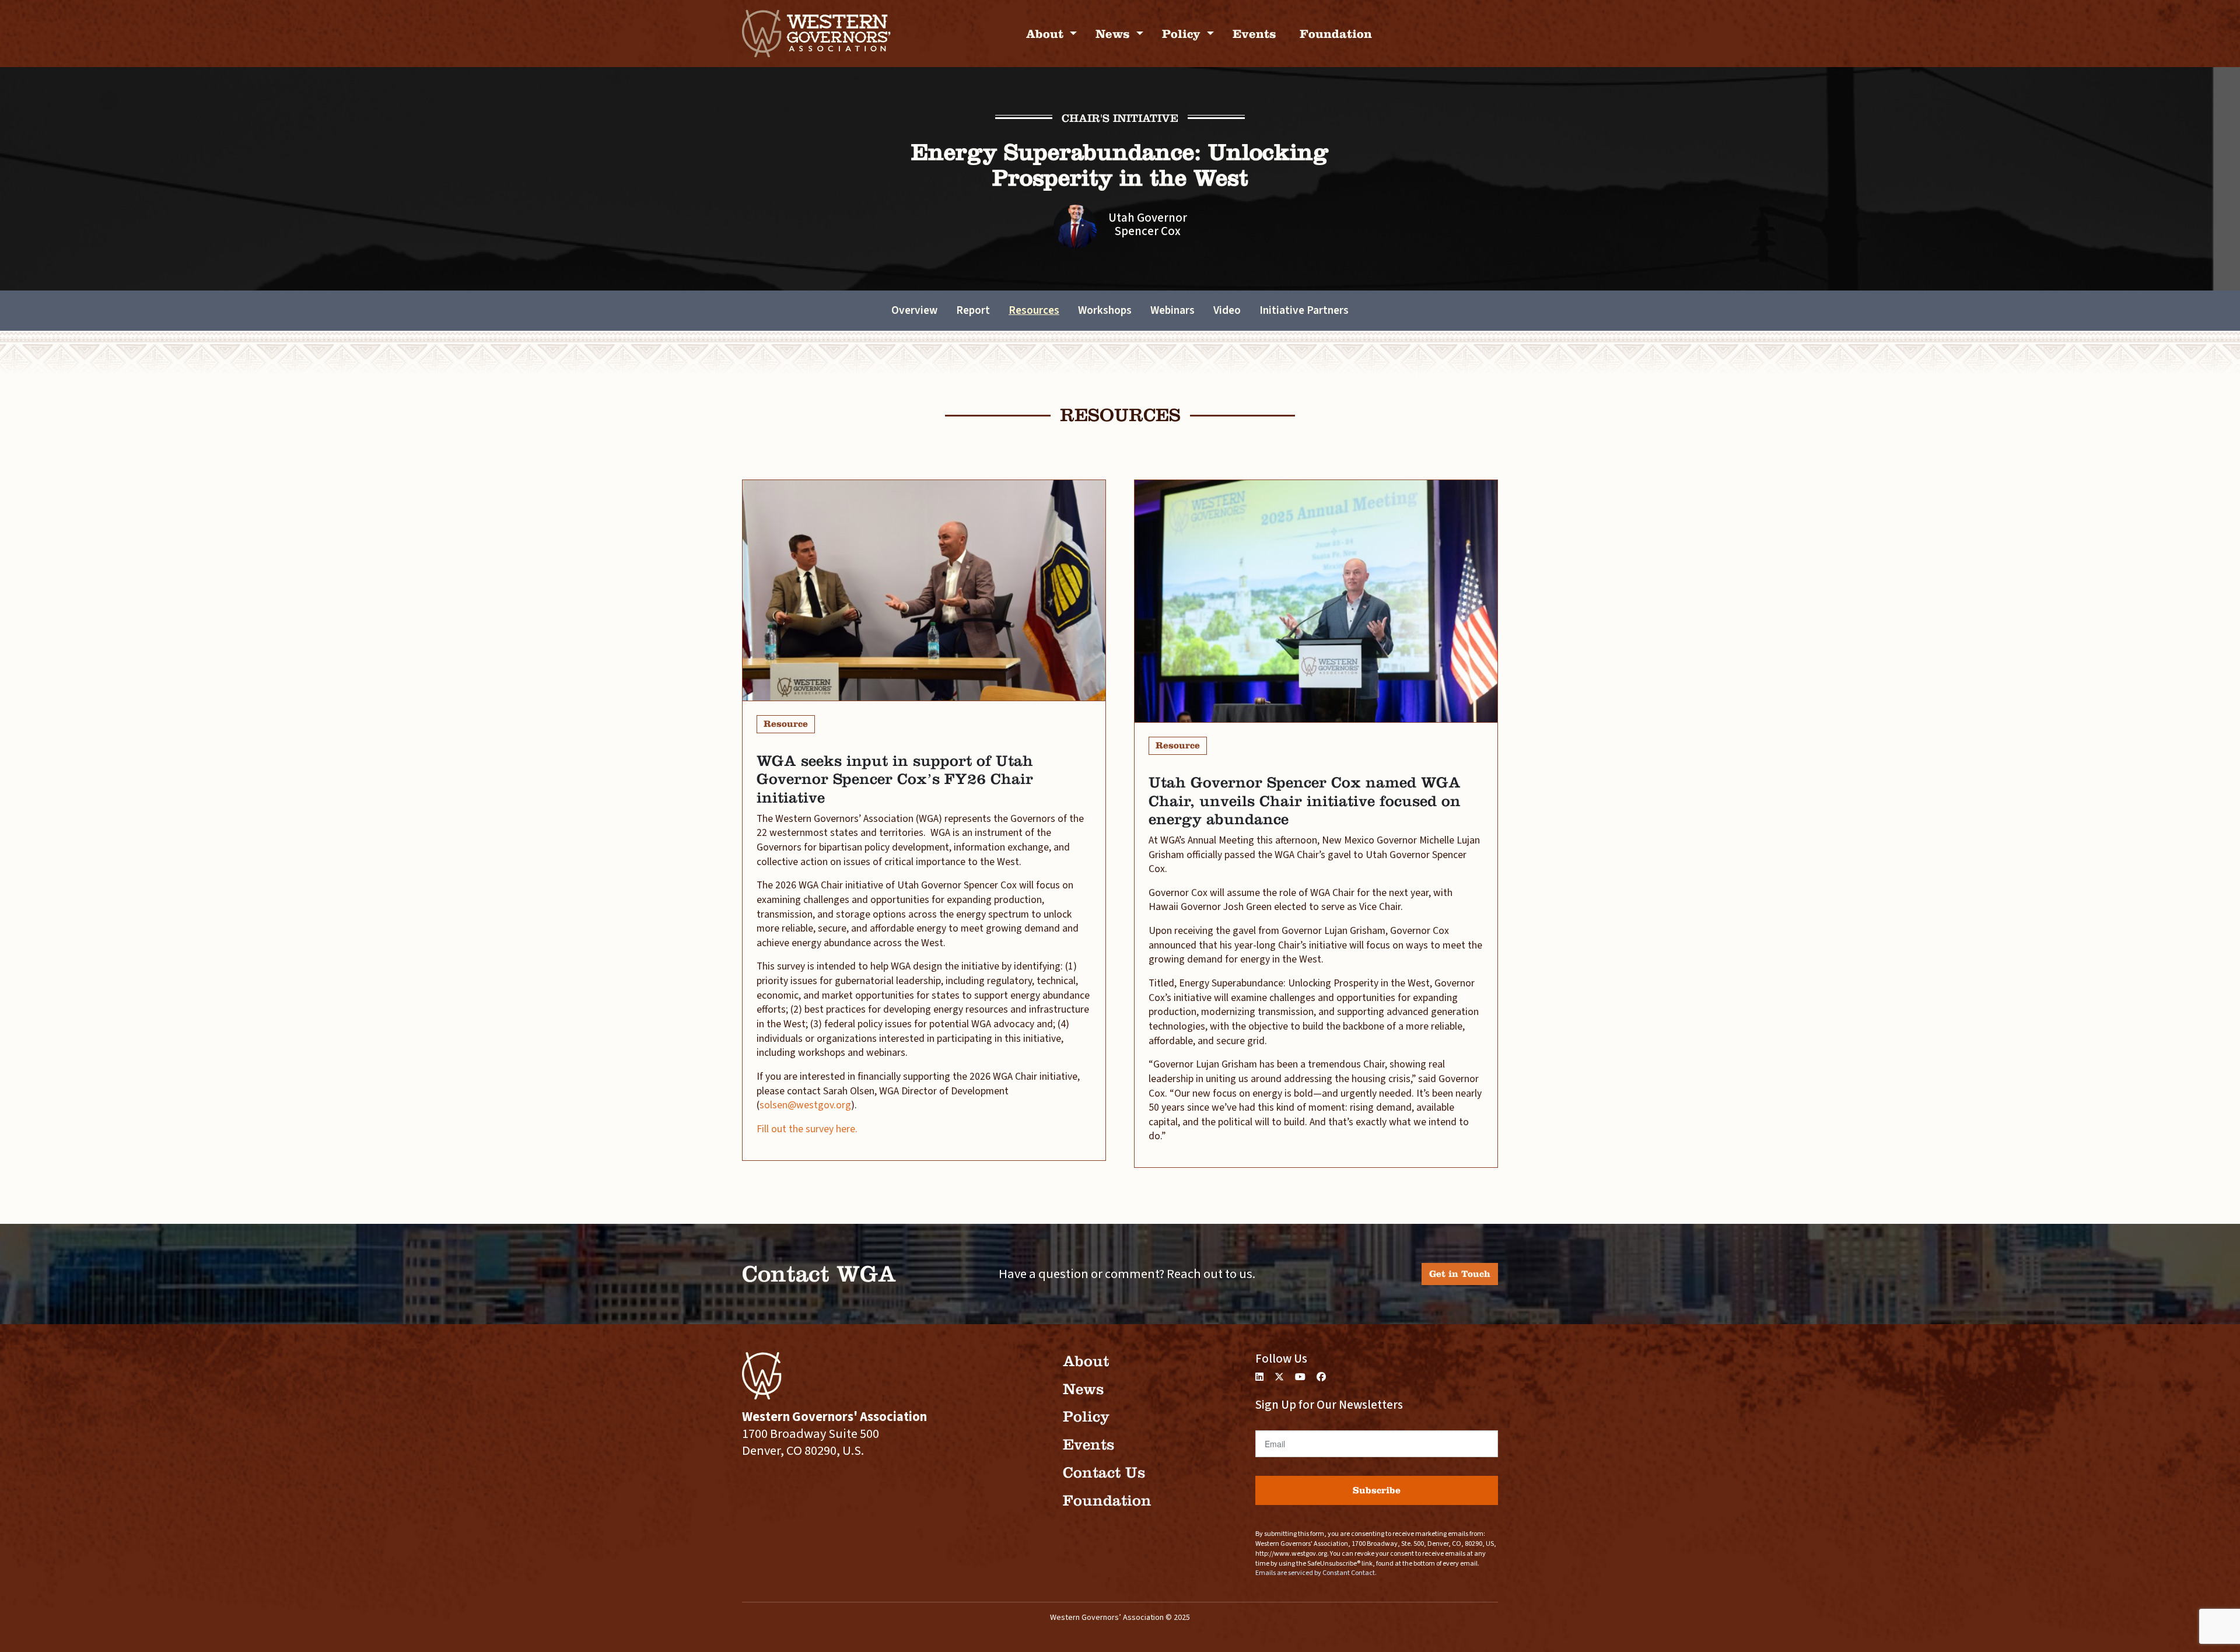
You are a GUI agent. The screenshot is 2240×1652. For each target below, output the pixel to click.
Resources (1034, 310)
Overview (914, 310)
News (1114, 34)
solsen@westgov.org (805, 1105)
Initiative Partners (1304, 310)
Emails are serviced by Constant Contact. (1316, 1573)
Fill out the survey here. (808, 1129)
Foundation (1336, 34)
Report (973, 310)
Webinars (1172, 310)
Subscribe (1377, 1490)
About (1046, 34)
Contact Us (1104, 1473)
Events (1254, 34)
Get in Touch (1460, 1274)
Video (1227, 310)
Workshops (1105, 310)
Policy (1183, 34)
